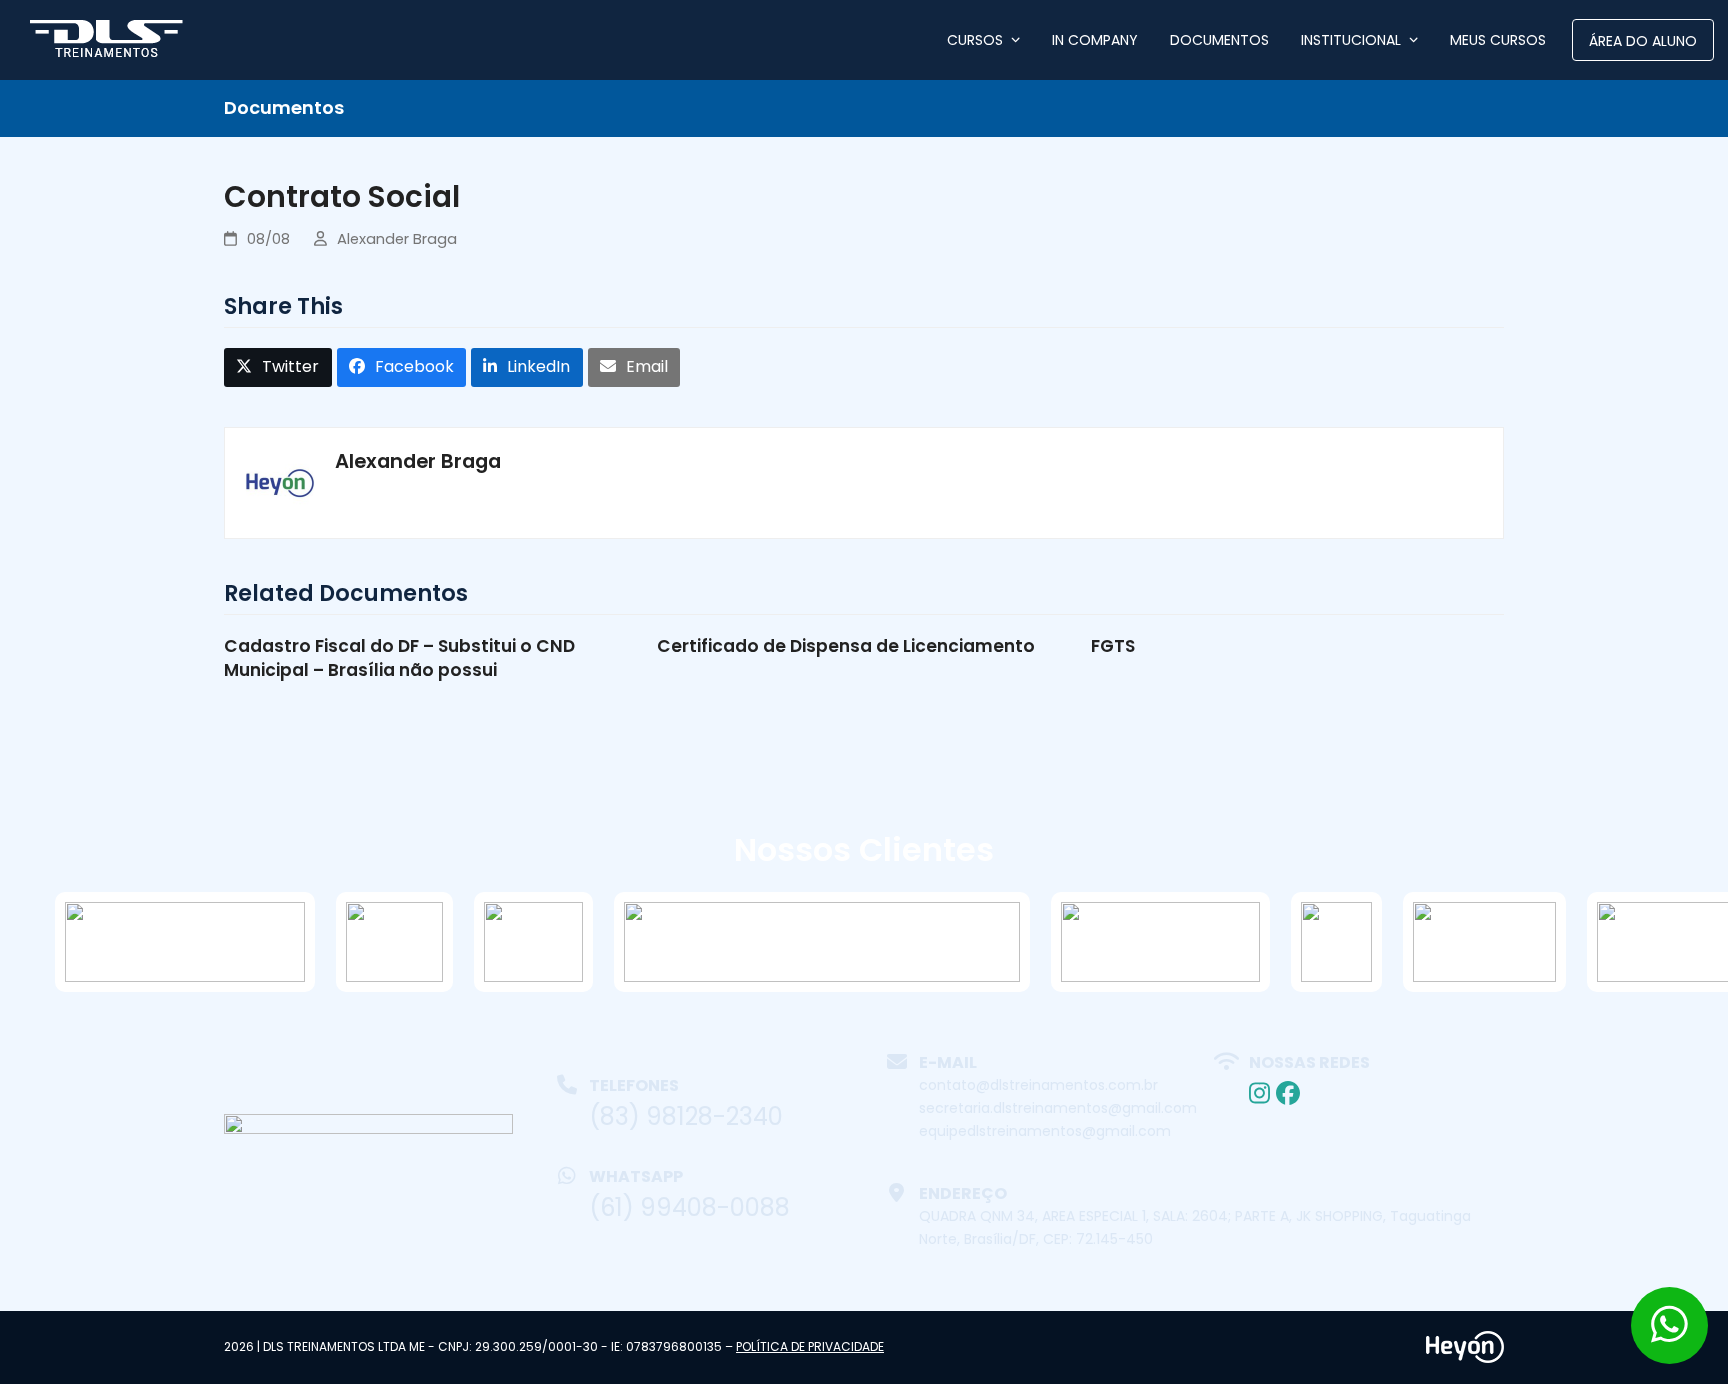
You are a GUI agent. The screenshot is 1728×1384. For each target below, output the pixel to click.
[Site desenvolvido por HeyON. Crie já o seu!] (1465, 1357)
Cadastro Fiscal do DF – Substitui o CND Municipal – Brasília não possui (399, 658)
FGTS (1113, 646)
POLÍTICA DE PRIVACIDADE (810, 1346)
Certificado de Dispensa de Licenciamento (846, 646)
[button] (278, 367)
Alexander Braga (397, 239)
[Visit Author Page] (280, 481)
